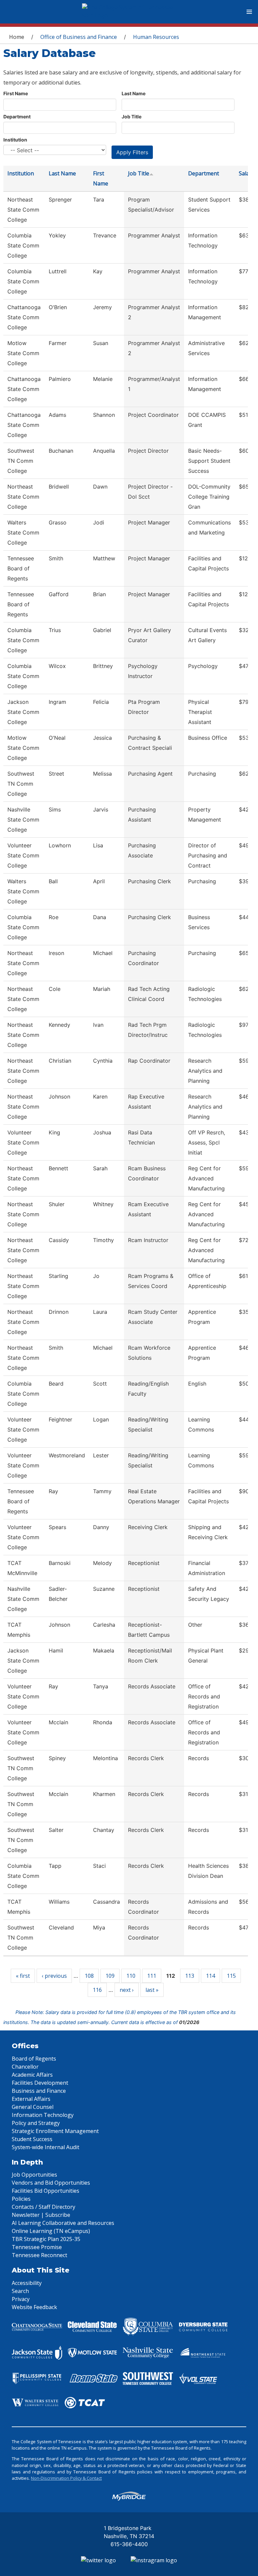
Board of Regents (34, 2059)
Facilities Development (40, 2083)
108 (89, 1976)
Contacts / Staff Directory (44, 2207)
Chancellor (25, 2067)
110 (131, 1976)
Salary (247, 173)
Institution (15, 140)
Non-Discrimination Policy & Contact (66, 2478)
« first (23, 1976)
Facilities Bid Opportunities (46, 2191)
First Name (16, 93)
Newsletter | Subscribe (41, 2215)
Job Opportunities (34, 2175)
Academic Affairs (32, 2075)
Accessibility (27, 2283)
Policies (21, 2199)
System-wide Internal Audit (46, 2147)
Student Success (32, 2139)
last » (152, 1990)
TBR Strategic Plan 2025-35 (46, 2239)
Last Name (134, 93)
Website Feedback (34, 2307)
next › (127, 1990)
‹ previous (54, 1976)
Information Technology (43, 2115)
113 (190, 1976)
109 (110, 1976)
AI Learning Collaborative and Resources (63, 2223)
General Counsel (33, 2107)
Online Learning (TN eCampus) (51, 2231)
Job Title (132, 117)
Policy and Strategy (36, 2123)
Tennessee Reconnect (39, 2255)
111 (152, 1976)
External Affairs (31, 2099)
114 (210, 1976)
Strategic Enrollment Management (55, 2131)
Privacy (21, 2299)
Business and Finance (39, 2091)
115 (231, 1976)
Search (20, 2291)
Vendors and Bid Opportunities (51, 2183)
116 (97, 1990)
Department (17, 117)
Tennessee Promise (37, 2247)
